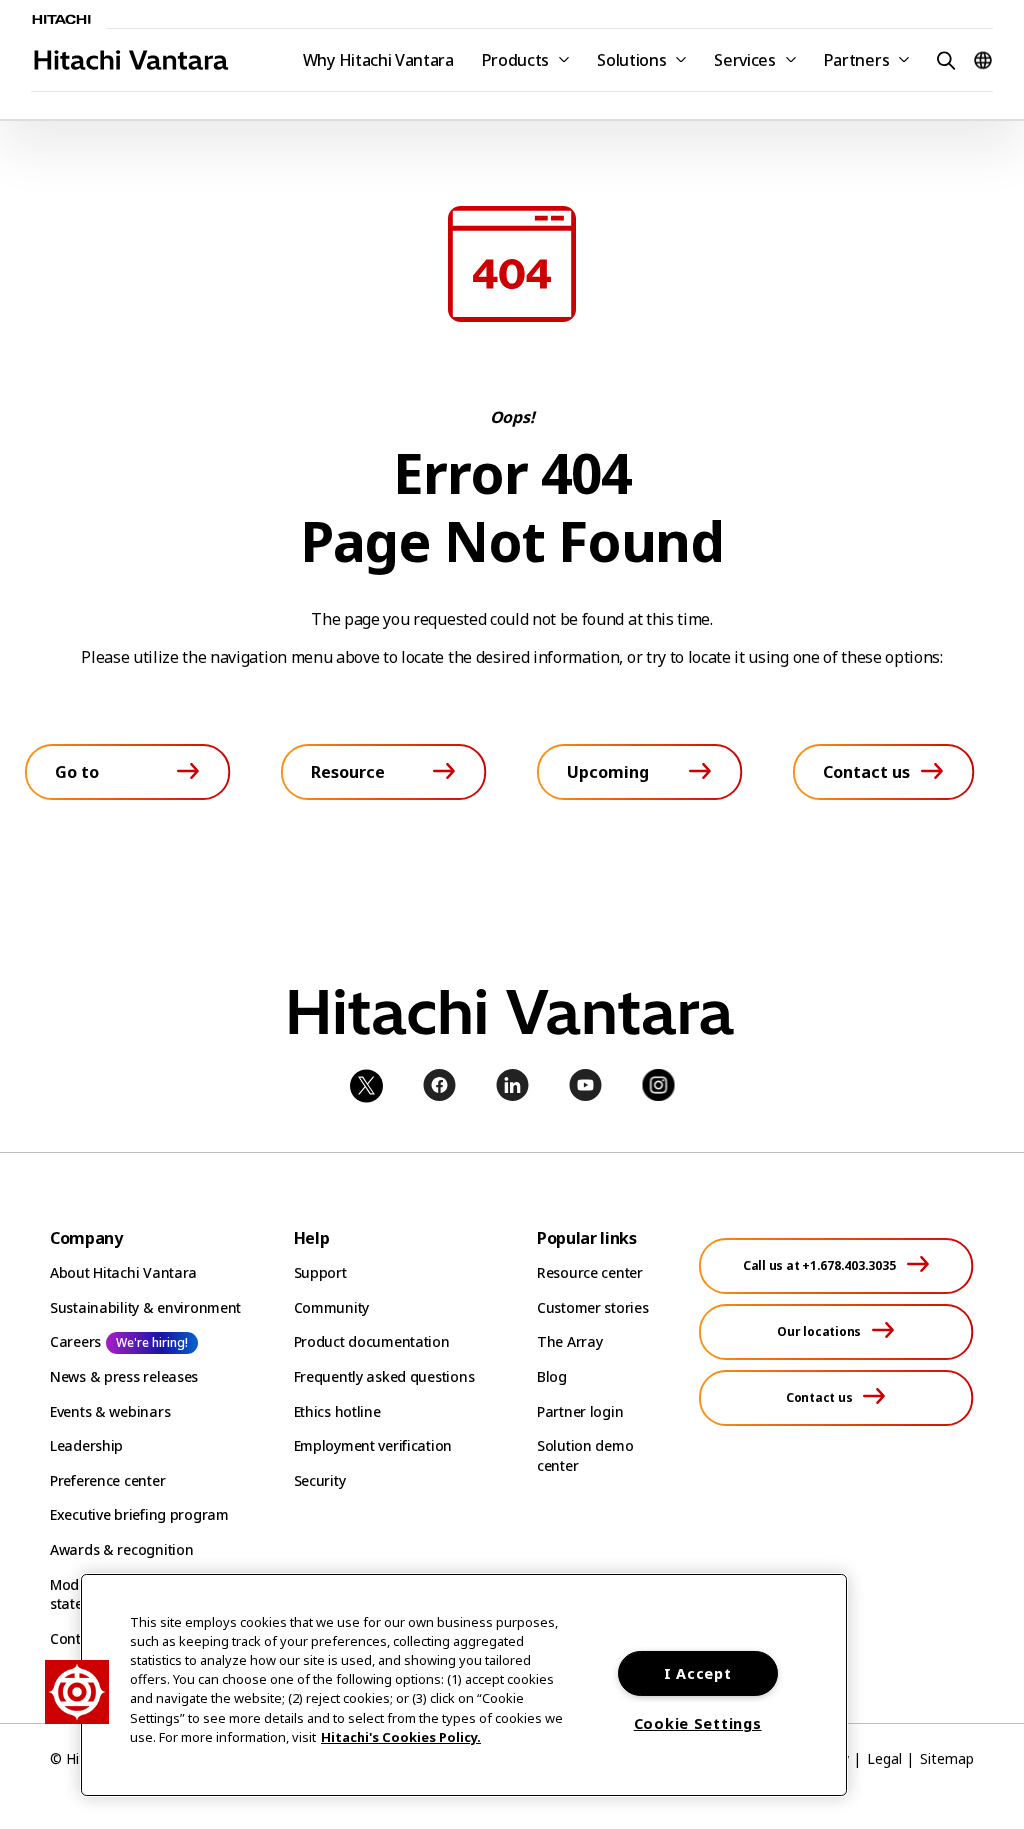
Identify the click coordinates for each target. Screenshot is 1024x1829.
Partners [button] (856, 60)
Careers (75, 1341)
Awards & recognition (121, 1549)
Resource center (590, 1272)
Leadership (86, 1445)
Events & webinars (110, 1411)
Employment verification (373, 1445)
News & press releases (124, 1376)
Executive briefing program (139, 1514)
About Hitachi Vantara (123, 1272)
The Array (569, 1341)
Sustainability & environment (145, 1307)
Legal (884, 1758)
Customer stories (593, 1307)
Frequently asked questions (384, 1376)
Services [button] (744, 60)
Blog (552, 1376)
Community (331, 1307)
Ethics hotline (337, 1411)
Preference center (107, 1480)
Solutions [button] (631, 60)
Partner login (580, 1411)
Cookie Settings (698, 1723)
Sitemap (947, 1758)
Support (320, 1272)
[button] (943, 59)
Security (320, 1480)
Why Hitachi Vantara (378, 60)
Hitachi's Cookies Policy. (401, 1737)
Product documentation (372, 1341)
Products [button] (515, 60)
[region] (464, 1685)
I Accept (698, 1673)
